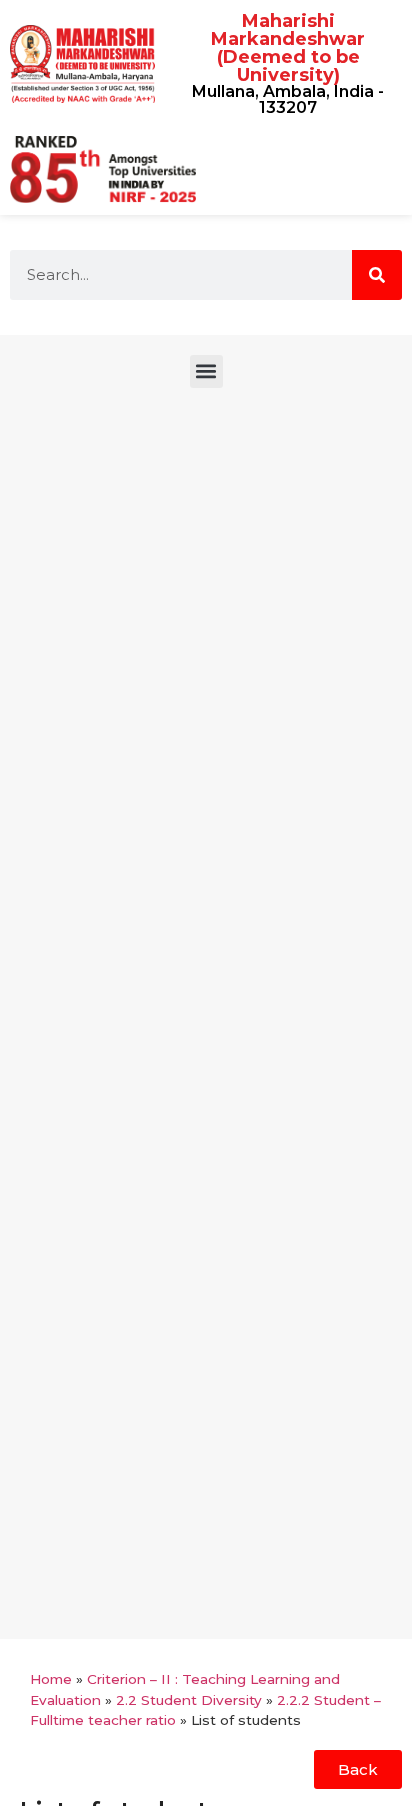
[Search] (377, 275)
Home (51, 1679)
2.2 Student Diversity (189, 1700)
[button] (206, 371)
